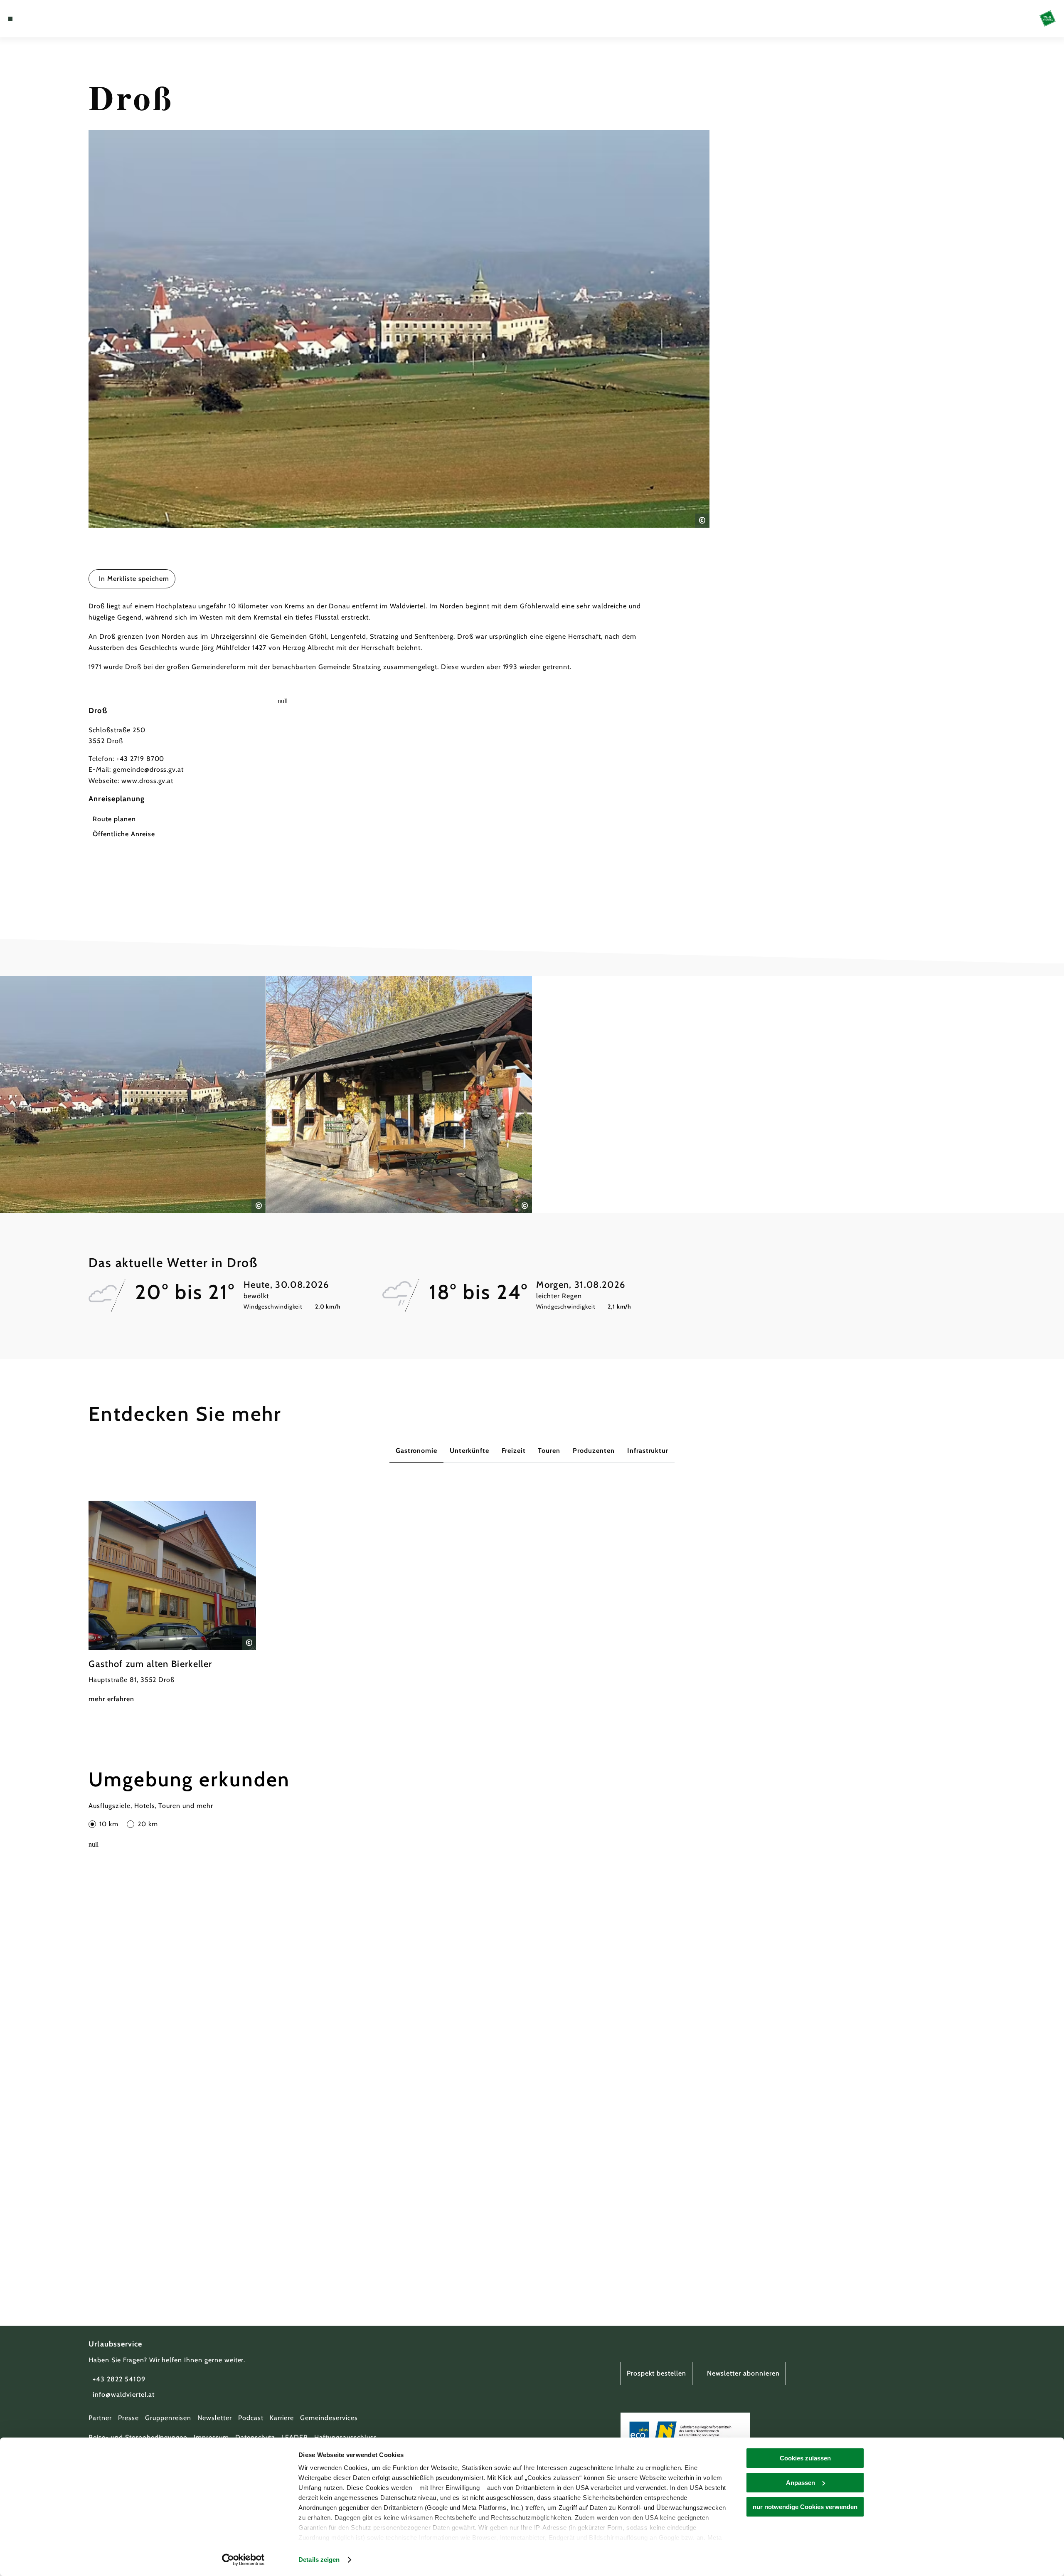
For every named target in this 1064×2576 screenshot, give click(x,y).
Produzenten (594, 1451)
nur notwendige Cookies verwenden (805, 2507)
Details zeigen (319, 2560)
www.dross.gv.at (147, 781)
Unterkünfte (469, 1451)
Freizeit (514, 1451)
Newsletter (215, 2418)
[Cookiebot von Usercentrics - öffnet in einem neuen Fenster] (243, 2560)
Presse (128, 2418)
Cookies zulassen (805, 2458)
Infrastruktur (648, 1451)
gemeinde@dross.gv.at (148, 769)
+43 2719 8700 (140, 759)
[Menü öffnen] (10, 19)
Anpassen (800, 2483)
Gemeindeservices (329, 2418)
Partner (100, 2418)
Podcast (251, 2418)
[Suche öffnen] (58, 19)
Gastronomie (417, 1451)
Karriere (282, 2418)
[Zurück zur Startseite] (1048, 19)
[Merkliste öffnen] (46, 19)
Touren (549, 1451)
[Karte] (33, 19)
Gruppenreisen (168, 2418)
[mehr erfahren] (172, 1603)
